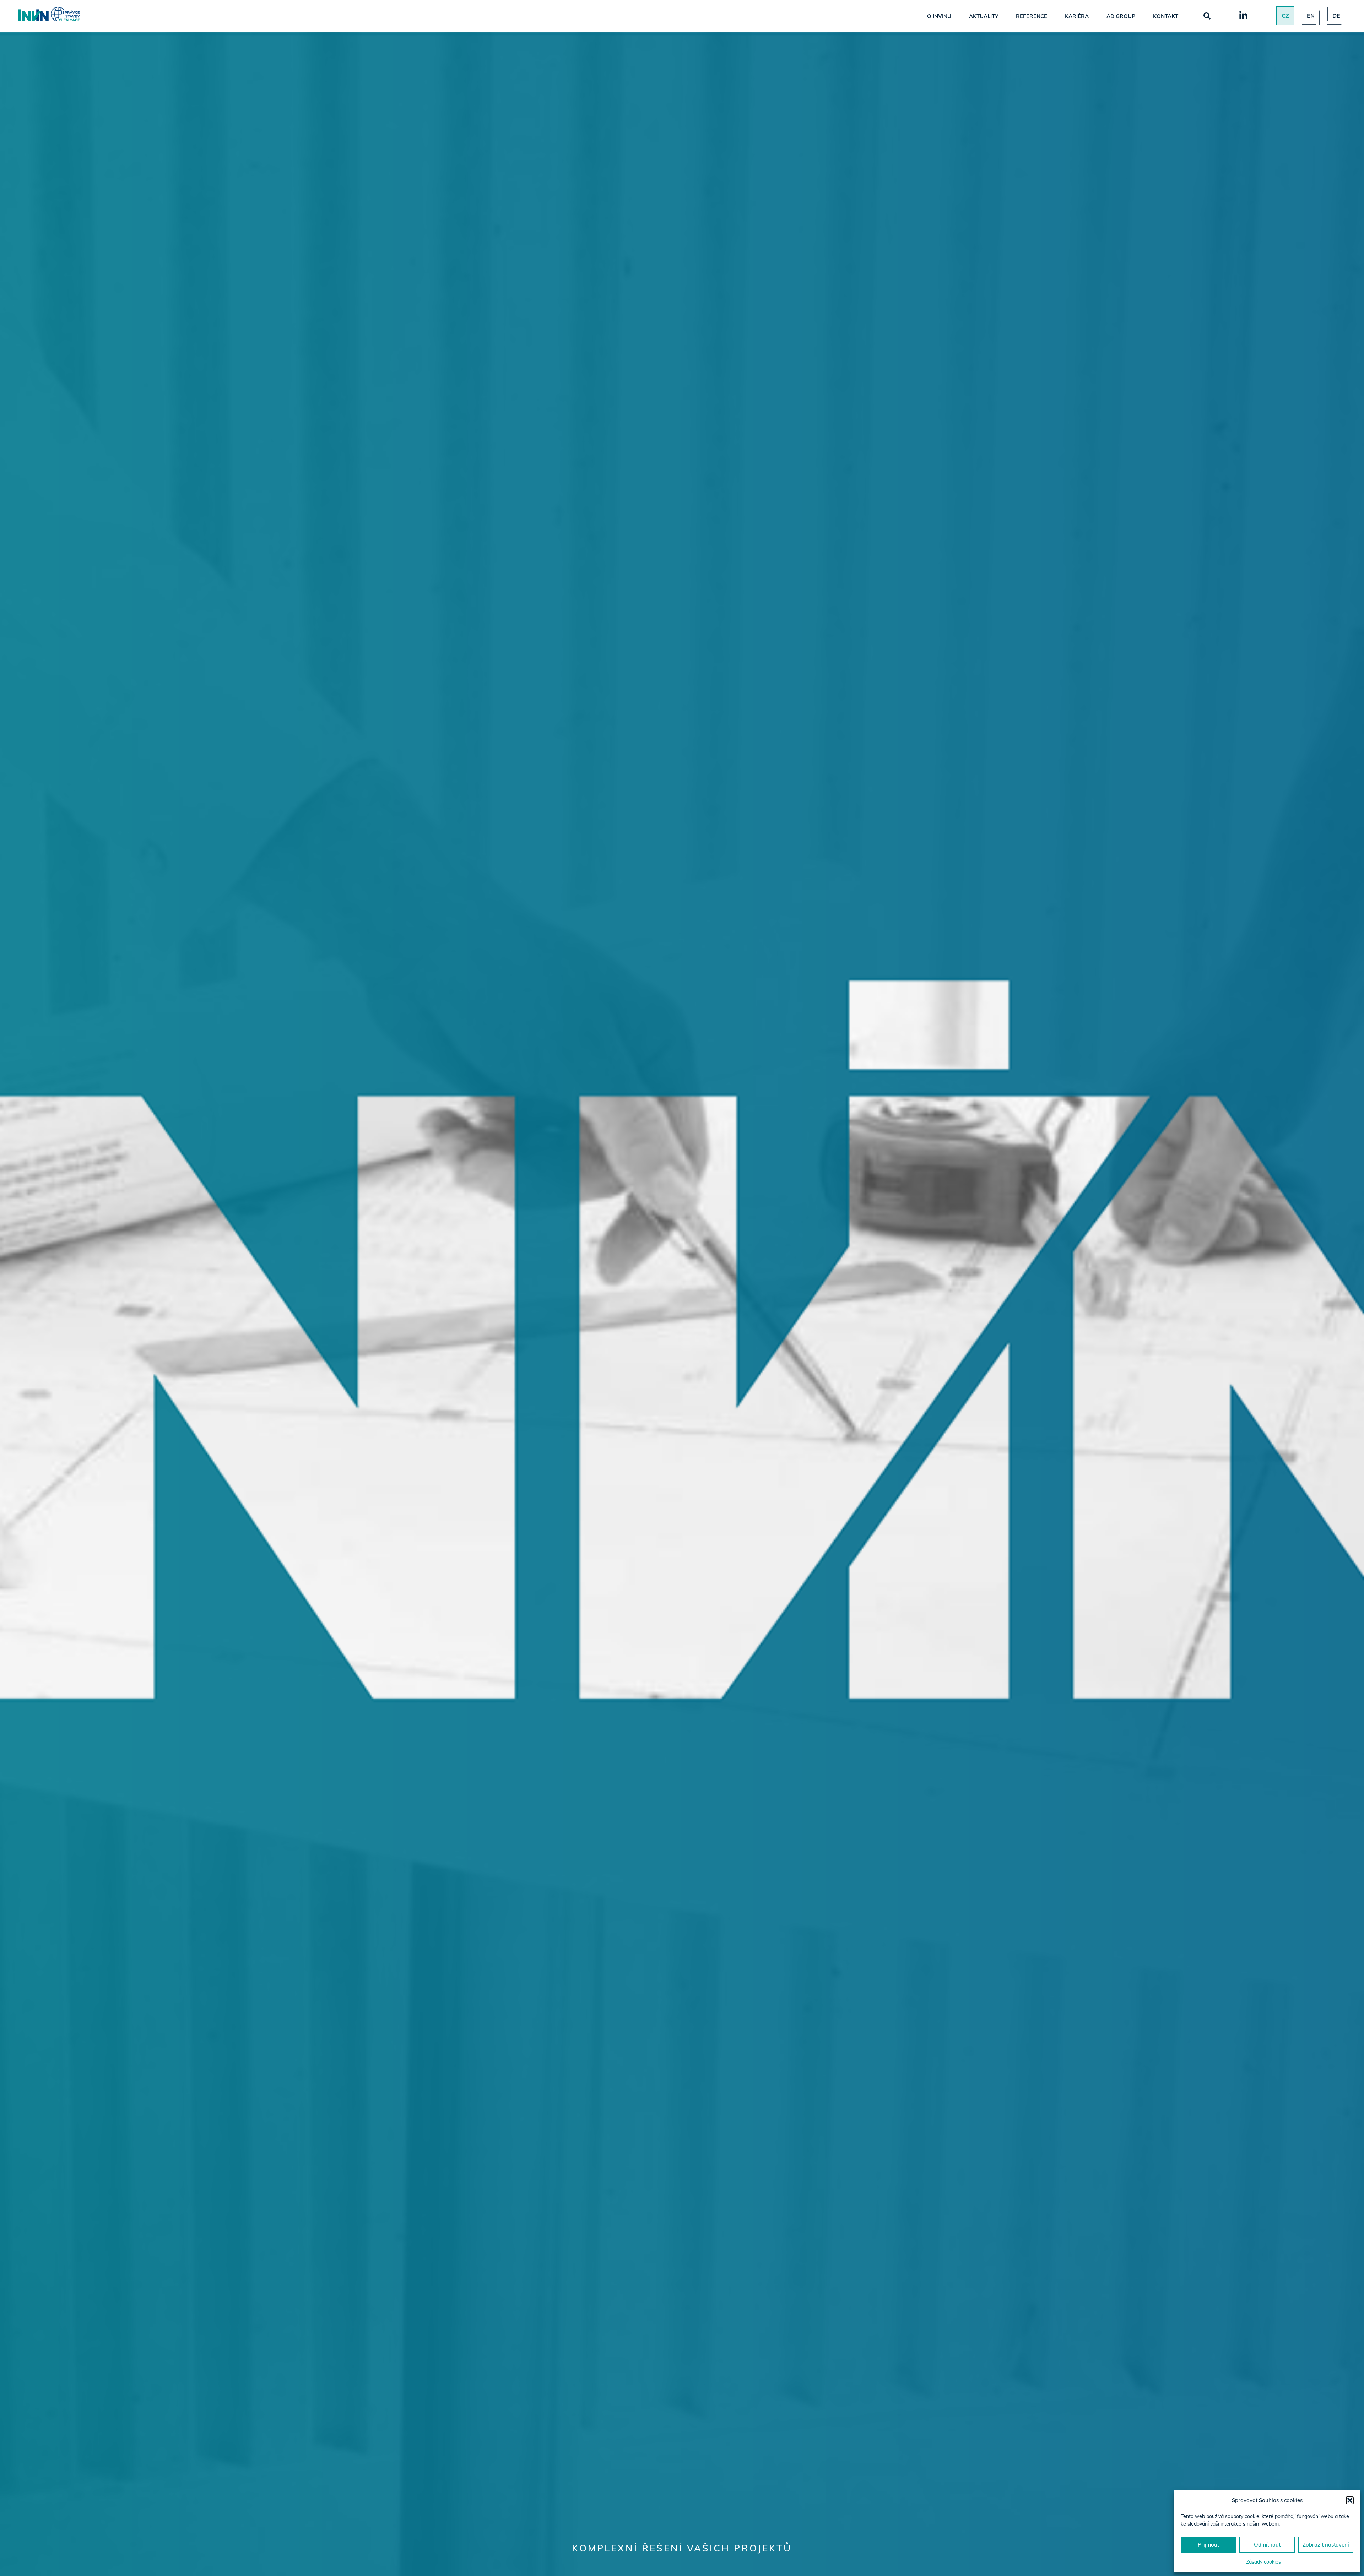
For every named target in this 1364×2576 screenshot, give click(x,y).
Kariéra (1077, 16)
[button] (1350, 2500)
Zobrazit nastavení (1326, 2545)
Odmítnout (1267, 2545)
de (1336, 16)
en (1311, 16)
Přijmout (1208, 2545)
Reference (1032, 16)
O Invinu (939, 16)
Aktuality (984, 16)
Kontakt (1166, 16)
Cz (1285, 16)
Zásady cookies (1263, 2562)
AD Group (1121, 16)
